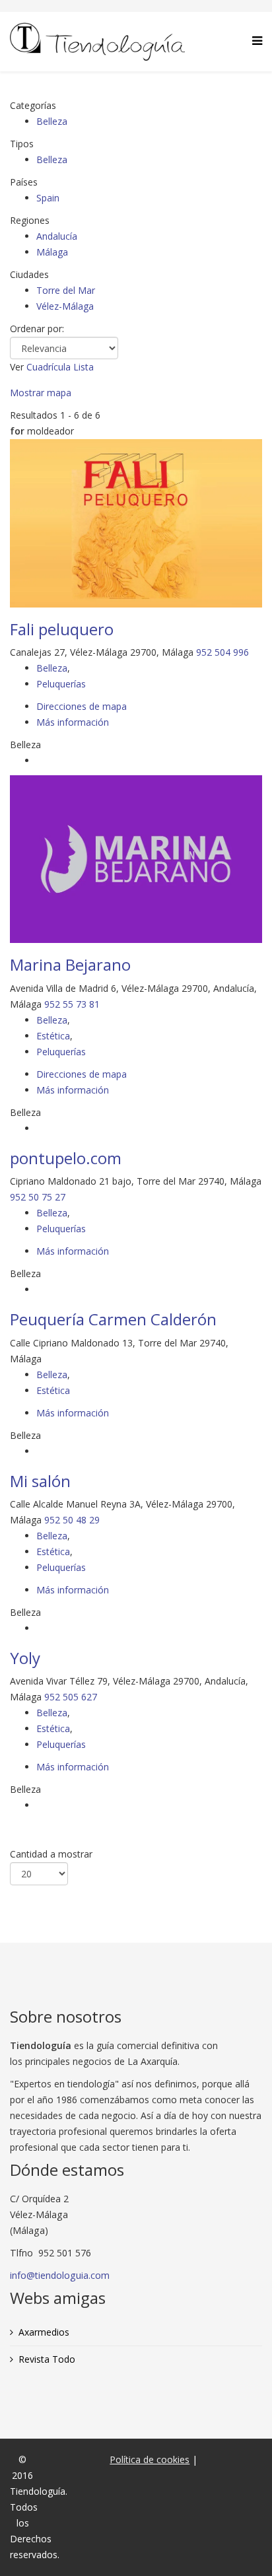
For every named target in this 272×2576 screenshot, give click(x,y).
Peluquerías (61, 684)
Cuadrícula (49, 367)
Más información (73, 722)
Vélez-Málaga (65, 306)
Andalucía (57, 236)
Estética (53, 1036)
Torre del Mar (66, 290)
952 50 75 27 (38, 1197)
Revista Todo (47, 2359)
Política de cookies (150, 2459)
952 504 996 (222, 652)
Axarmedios (44, 2332)
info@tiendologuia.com (60, 2275)
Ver (17, 367)
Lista (84, 367)
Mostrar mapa (41, 393)
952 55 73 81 (72, 1004)
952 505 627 (71, 1697)
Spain (48, 198)
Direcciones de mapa (82, 706)
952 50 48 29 (72, 1520)
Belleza (52, 121)
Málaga (52, 252)
